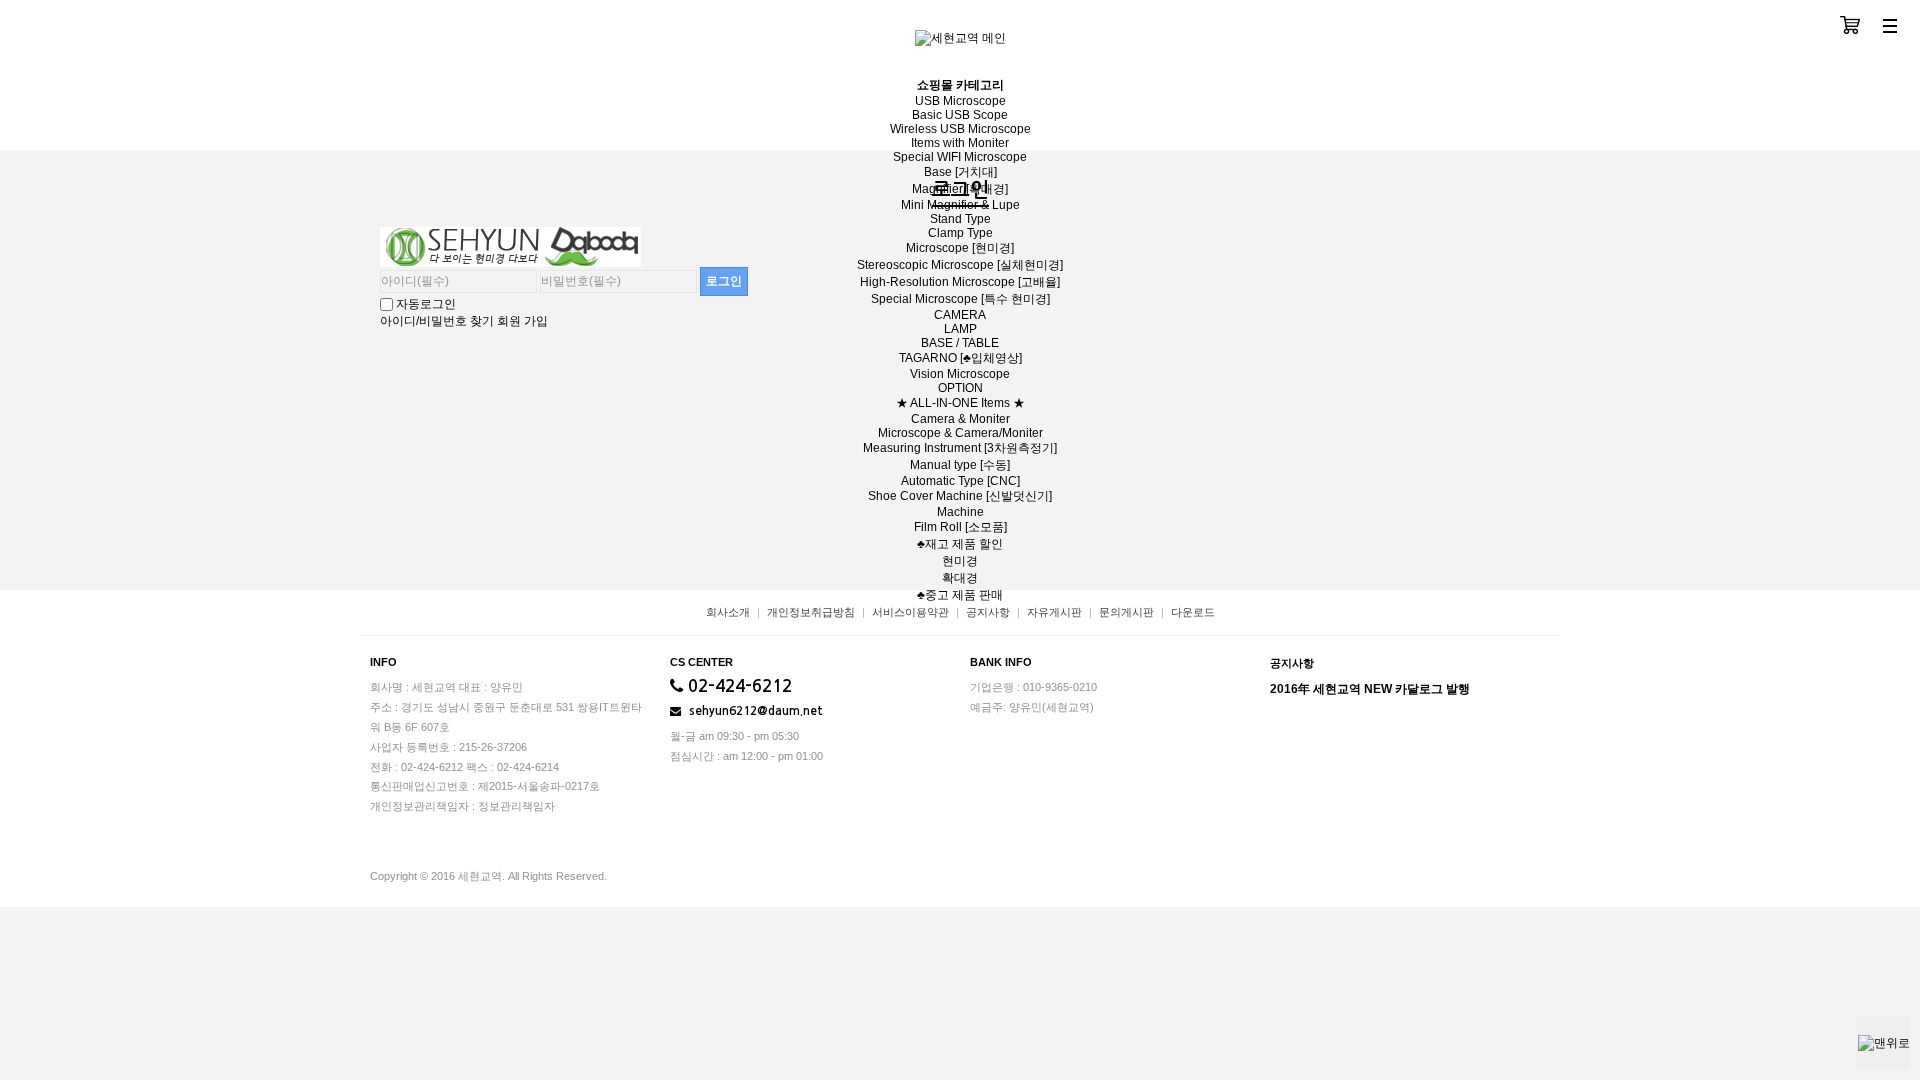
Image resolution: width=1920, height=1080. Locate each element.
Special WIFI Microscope (960, 157)
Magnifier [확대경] (960, 189)
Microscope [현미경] (960, 248)
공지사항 (988, 612)
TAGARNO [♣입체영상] (960, 358)
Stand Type (960, 219)
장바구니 (1850, 27)
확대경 (960, 578)
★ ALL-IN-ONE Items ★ (960, 403)
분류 (1890, 27)
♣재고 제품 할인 (960, 544)
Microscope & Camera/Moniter (960, 433)
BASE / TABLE (960, 343)
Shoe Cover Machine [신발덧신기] (960, 496)
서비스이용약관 (910, 612)
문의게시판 (1126, 612)
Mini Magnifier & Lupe (960, 205)
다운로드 (1193, 612)
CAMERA (960, 315)
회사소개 (728, 612)
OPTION (960, 388)
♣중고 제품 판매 (960, 595)
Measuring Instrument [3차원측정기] (960, 448)
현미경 (960, 561)
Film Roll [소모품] (960, 527)
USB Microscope (960, 101)
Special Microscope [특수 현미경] (960, 299)
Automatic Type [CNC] (960, 481)
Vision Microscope (960, 374)
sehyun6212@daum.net (754, 711)
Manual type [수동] (960, 465)
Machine (960, 512)
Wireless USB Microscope (960, 129)
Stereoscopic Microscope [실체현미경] (960, 265)
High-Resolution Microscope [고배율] (960, 282)
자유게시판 (1054, 612)
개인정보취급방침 (811, 612)
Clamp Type (960, 233)
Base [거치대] (960, 172)
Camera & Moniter (960, 419)
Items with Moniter (960, 143)
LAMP (960, 329)
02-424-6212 (737, 686)
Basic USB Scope (960, 115)
